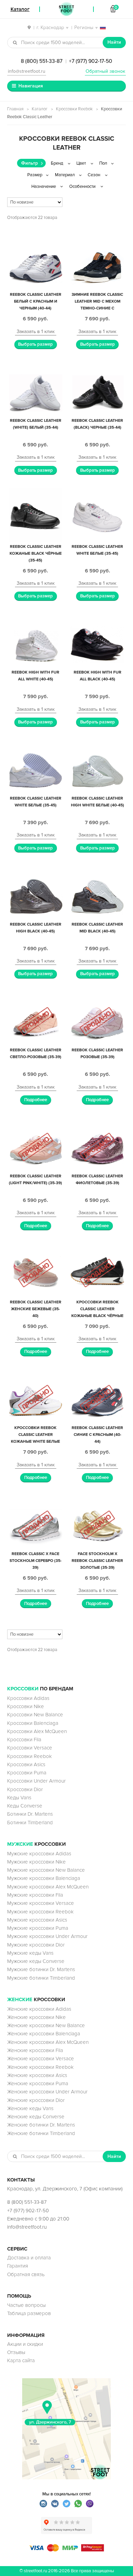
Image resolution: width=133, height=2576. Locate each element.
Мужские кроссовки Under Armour (47, 1936)
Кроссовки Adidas (28, 1698)
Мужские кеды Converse (36, 1961)
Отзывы (16, 2352)
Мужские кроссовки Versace (41, 1903)
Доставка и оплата (29, 2258)
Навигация (31, 86)
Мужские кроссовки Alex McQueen (48, 1887)
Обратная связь (26, 2274)
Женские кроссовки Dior (36, 2100)
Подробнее (36, 1100)
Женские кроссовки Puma (38, 2083)
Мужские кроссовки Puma (38, 1928)
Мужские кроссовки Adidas (39, 1854)
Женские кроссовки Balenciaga (44, 2034)
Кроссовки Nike (26, 1706)
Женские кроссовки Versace (41, 2059)
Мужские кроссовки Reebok (40, 1912)
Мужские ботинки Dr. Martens (41, 1969)
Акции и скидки (25, 2344)
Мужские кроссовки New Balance (46, 1870)
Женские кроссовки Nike (36, 2017)
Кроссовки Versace (30, 1748)
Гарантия (18, 2266)
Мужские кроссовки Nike (36, 1862)
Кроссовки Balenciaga (33, 1723)
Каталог (40, 109)
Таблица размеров (29, 2313)
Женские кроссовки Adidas (39, 2009)
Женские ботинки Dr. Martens (41, 2125)
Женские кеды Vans (30, 2108)
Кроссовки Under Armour (36, 1781)
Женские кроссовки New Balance (46, 2025)
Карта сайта (21, 2360)
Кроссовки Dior (25, 1789)
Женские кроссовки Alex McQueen (48, 2042)
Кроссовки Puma (27, 1773)
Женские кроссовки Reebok (40, 2067)
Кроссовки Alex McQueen (37, 1731)
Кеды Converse (25, 1806)
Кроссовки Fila (24, 1740)
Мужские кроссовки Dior (36, 1945)
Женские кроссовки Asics (37, 2075)
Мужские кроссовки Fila (35, 1895)
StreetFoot (66, 9)
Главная (15, 109)
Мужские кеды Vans (30, 1953)
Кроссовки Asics (26, 1764)
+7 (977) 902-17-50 (91, 61)
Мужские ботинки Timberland (41, 1978)
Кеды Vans (19, 1798)
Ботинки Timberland (30, 1823)
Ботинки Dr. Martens (30, 1814)
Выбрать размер (35, 344)
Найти (114, 42)
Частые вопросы (26, 2305)
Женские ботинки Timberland (41, 2133)
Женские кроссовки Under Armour (47, 2092)
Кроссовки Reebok (74, 109)
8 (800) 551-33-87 (42, 61)
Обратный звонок (105, 71)
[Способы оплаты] (66, 2550)
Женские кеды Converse (36, 2117)
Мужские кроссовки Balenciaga (44, 1878)
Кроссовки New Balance (35, 1715)
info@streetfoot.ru (27, 71)
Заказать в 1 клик (36, 331)
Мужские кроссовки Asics (37, 1920)
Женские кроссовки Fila (35, 2050)
